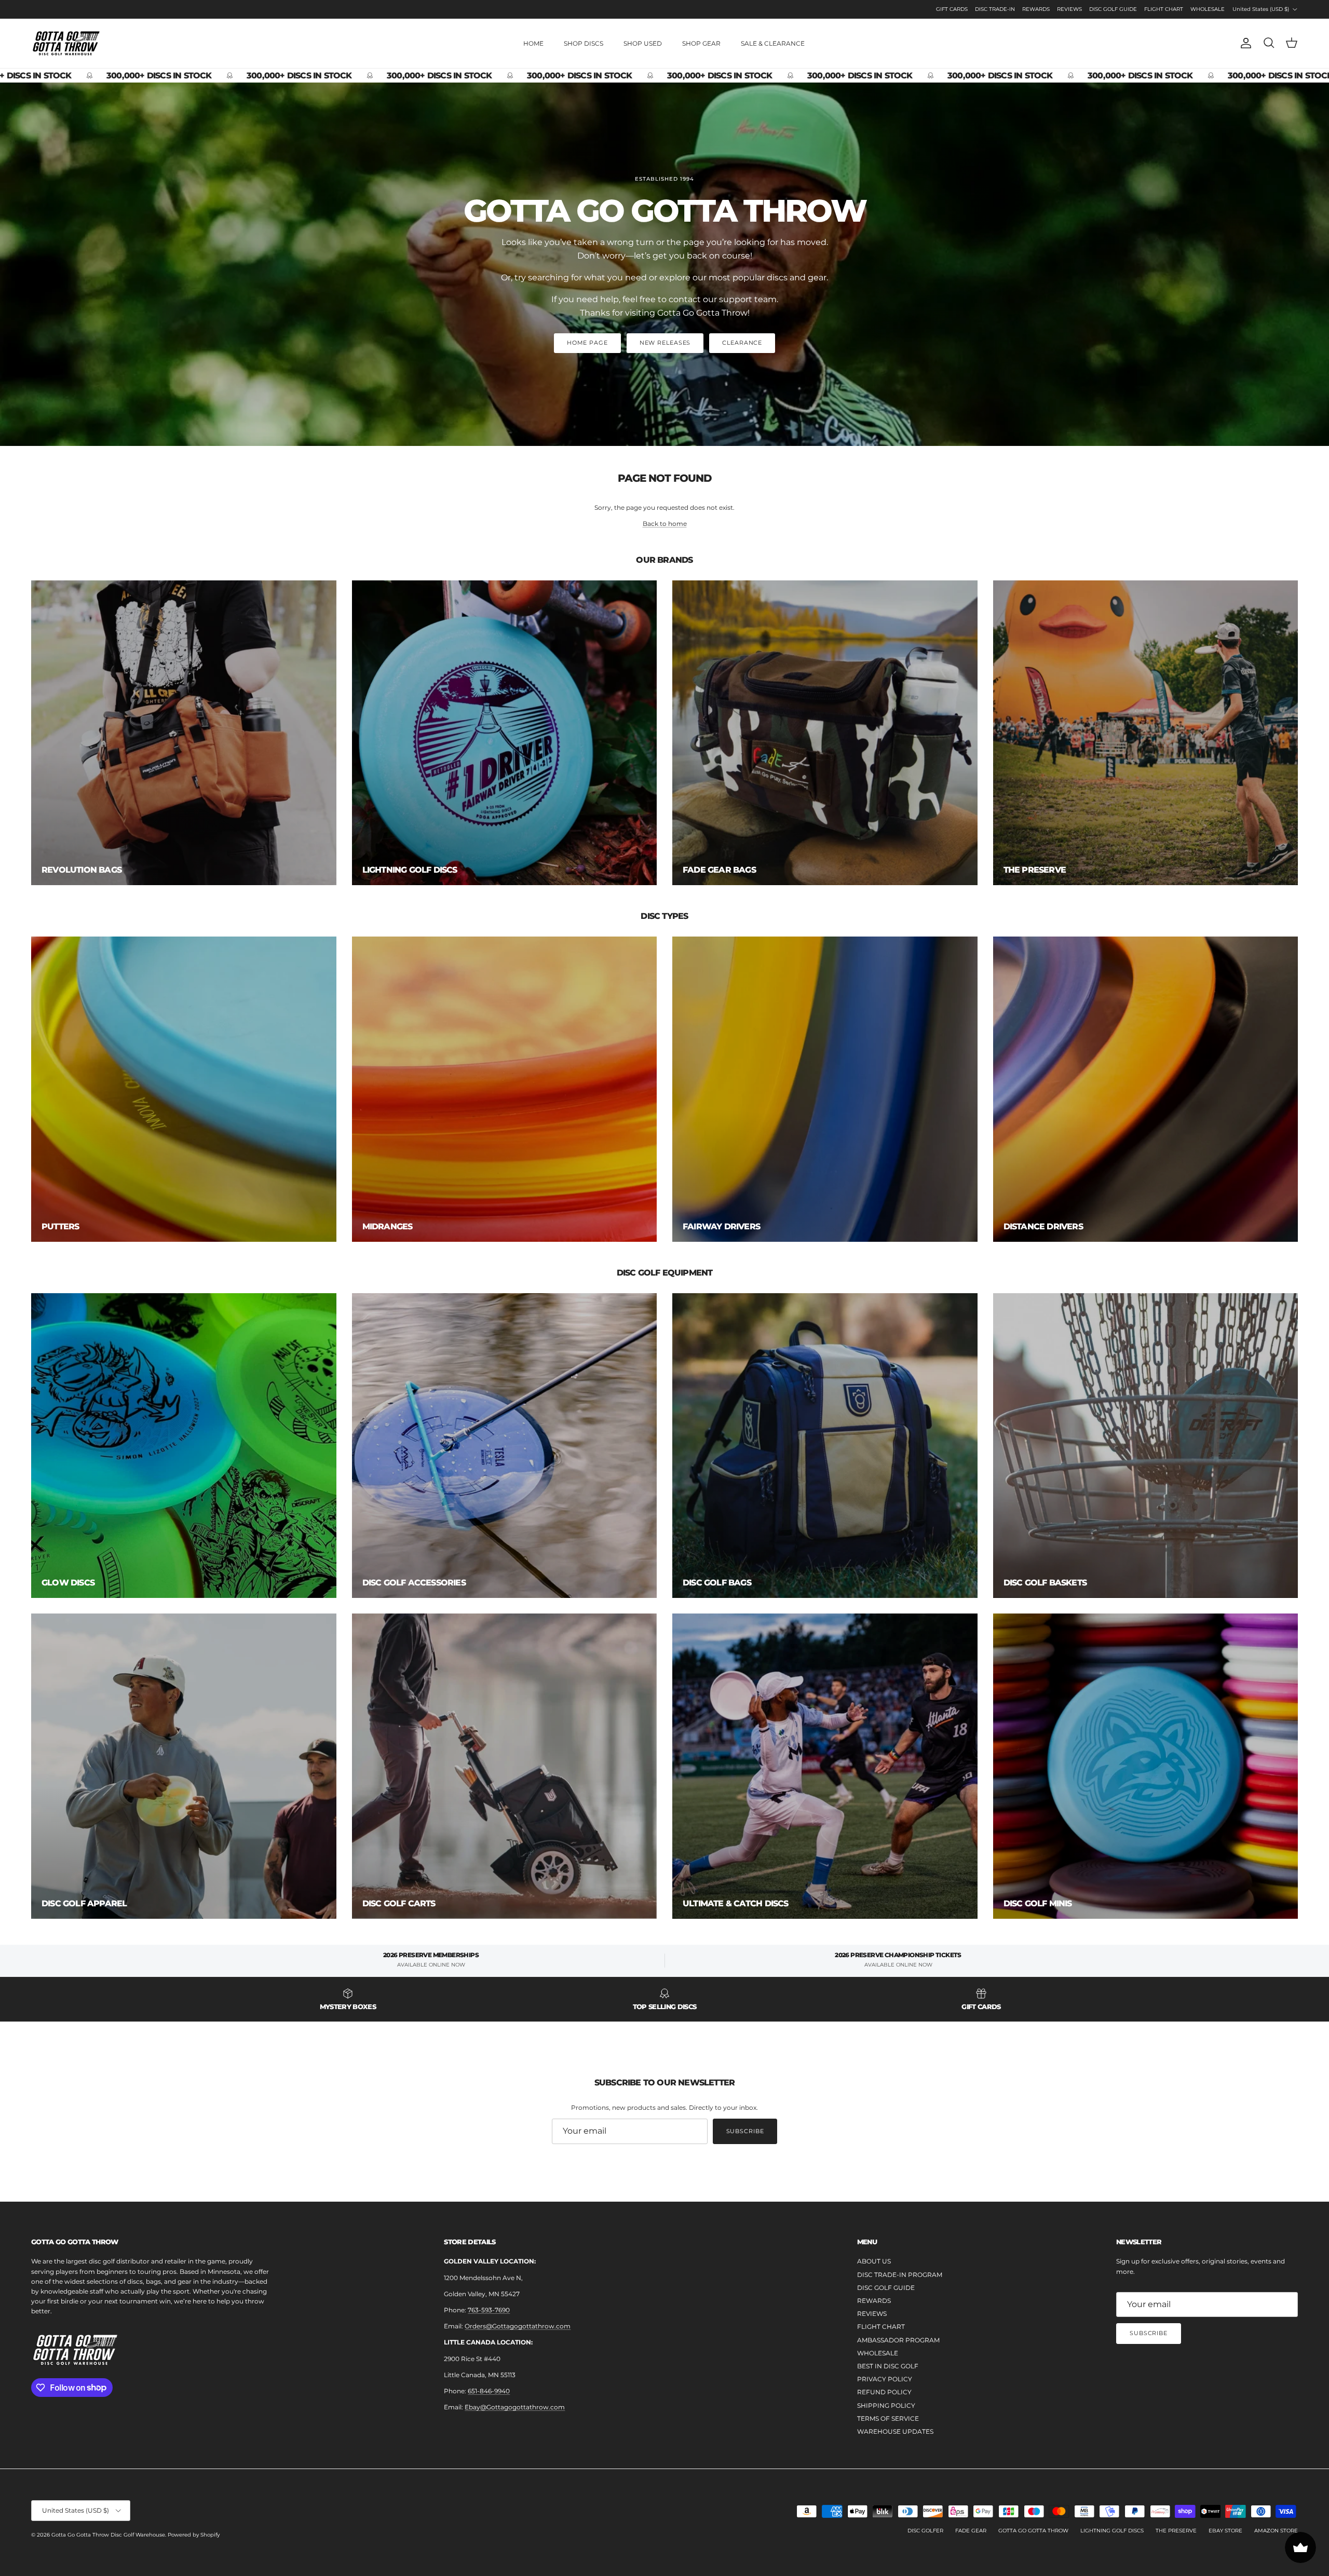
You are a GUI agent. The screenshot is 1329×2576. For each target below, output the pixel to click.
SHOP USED (643, 43)
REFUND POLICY (884, 2392)
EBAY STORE (1225, 2531)
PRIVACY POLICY (885, 2379)
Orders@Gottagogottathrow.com (518, 2326)
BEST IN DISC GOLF (888, 2366)
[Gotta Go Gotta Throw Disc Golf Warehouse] (66, 43)
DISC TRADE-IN (995, 9)
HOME (533, 43)
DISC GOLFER (925, 2531)
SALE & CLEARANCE (773, 43)
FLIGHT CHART (1164, 9)
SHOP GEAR (701, 43)
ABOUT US (874, 2261)
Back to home (665, 524)
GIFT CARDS (952, 9)
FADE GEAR (971, 2531)
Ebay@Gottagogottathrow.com (515, 2407)
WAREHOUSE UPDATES (895, 2431)
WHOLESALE (1208, 9)
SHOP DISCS (584, 43)
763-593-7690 (489, 2310)
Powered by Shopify (194, 2535)
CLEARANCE (742, 343)
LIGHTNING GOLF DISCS (1112, 2531)
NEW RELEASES (665, 343)
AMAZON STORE (1276, 2531)
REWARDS (1036, 9)
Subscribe (745, 2131)
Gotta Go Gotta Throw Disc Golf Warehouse (108, 2535)
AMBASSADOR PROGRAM (898, 2340)
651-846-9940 (489, 2391)
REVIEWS (1069, 9)
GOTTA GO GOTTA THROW (1033, 2531)
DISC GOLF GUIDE (1113, 9)
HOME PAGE (587, 343)
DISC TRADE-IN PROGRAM (900, 2275)
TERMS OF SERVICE (888, 2418)
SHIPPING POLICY (886, 2405)
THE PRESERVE (1176, 2531)
